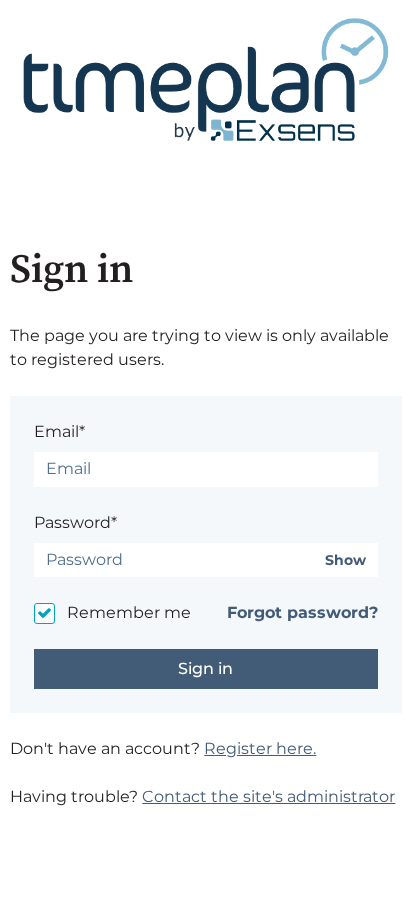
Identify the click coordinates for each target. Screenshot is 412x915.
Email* (59, 431)
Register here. (260, 748)
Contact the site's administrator (268, 796)
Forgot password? (302, 612)
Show (345, 560)
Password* (75, 522)
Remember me (129, 612)
